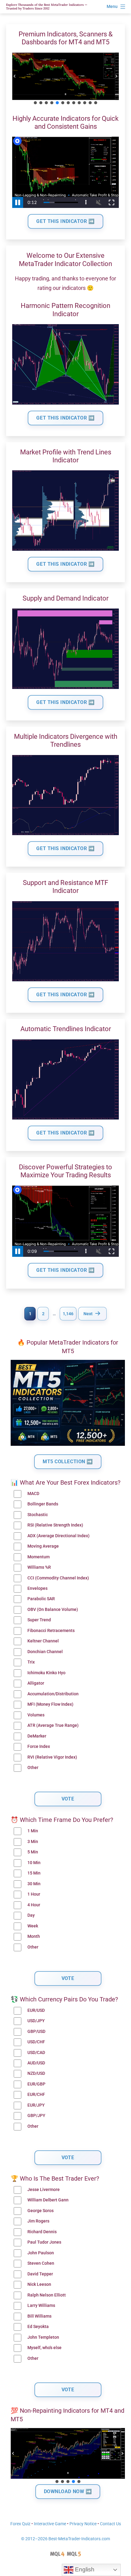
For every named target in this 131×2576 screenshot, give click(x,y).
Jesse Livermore (44, 2190)
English (84, 2569)
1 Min (33, 1831)
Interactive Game (50, 2524)
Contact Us (110, 2524)
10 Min (34, 1863)
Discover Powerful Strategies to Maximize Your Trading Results (65, 1171)
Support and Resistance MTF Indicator (65, 887)
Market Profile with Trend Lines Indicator (66, 456)
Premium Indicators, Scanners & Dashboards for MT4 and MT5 (66, 38)
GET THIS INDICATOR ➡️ (65, 221)
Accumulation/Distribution (53, 1694)
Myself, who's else (44, 2348)
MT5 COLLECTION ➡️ (68, 1462)
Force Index (39, 1747)
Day (31, 1915)
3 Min (33, 1842)
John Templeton (43, 2337)
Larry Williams (41, 2306)
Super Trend (39, 1620)
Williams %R (39, 1567)
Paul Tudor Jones (44, 2242)
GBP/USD (36, 2032)
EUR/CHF (36, 2095)
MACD (33, 1494)
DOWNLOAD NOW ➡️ (68, 2491)
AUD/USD (36, 2063)
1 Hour (34, 1894)
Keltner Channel (43, 1641)
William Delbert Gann (48, 2200)
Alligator (36, 1683)
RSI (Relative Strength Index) (55, 1525)
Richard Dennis (42, 2232)
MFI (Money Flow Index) (50, 1704)
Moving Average (43, 1546)
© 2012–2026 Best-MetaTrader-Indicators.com (65, 2539)
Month (34, 1936)
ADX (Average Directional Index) (58, 1536)
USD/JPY (36, 2021)
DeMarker (37, 1736)
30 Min (34, 1884)
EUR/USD (36, 2010)
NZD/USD (36, 2073)
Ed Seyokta (38, 2327)
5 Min (33, 1852)
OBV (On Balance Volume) (53, 1610)
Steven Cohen (41, 2263)
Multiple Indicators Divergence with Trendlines (66, 740)
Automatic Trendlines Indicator (66, 1029)
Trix (31, 1662)
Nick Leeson (39, 2284)
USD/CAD (36, 2053)
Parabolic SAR (41, 1599)
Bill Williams (39, 2316)
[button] (15, 76)
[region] (65, 79)
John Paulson (41, 2253)
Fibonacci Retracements (51, 1631)
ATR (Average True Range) (53, 1725)
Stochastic (38, 1515)
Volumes (36, 1715)
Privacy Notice (83, 2524)
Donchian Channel (45, 1652)
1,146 (68, 1314)
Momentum (39, 1557)
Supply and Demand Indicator (65, 598)
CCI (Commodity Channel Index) (58, 1578)
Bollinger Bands (43, 1504)
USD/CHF (36, 2042)
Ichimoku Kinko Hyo (46, 1673)
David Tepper (40, 2274)
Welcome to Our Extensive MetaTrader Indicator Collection (65, 259)
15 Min (34, 1873)
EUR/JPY (36, 2105)
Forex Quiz (20, 2524)
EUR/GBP (36, 2084)
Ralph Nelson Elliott (47, 2295)
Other (33, 1768)
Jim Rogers (38, 2221)
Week (33, 1926)
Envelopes (37, 1588)
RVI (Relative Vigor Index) (52, 1757)
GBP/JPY (36, 2116)
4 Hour (34, 1905)
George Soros (41, 2211)
